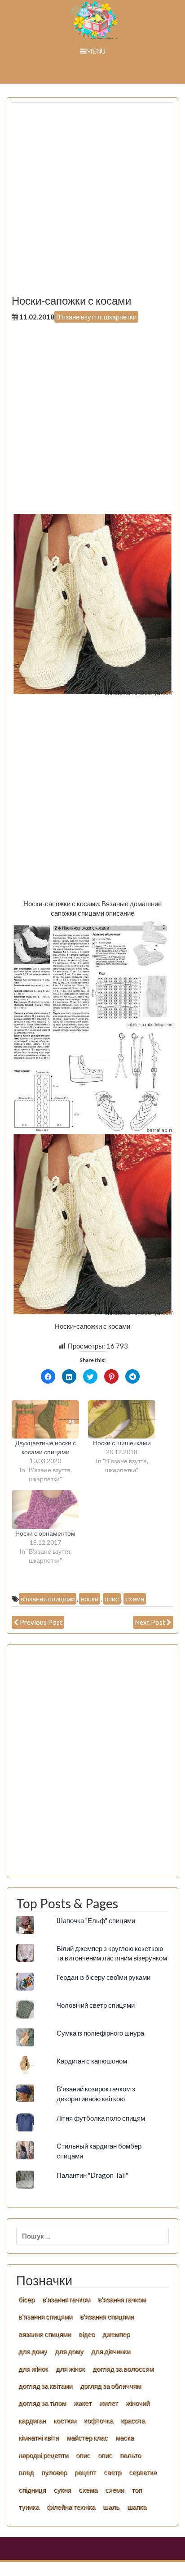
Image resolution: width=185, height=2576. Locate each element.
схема (135, 1599)
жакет (83, 2403)
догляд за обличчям (110, 2386)
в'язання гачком (66, 2299)
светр (112, 2472)
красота (133, 2420)
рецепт (85, 2472)
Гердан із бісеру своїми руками (104, 1977)
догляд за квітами (45, 2386)
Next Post (150, 1622)
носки (90, 1599)
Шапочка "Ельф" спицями (96, 1920)
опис (112, 1599)
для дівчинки (111, 2351)
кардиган (32, 2420)
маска (125, 2437)
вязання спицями (45, 2334)
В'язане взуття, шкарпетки (96, 317)
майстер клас (87, 2437)
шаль (111, 2507)
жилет (109, 2403)
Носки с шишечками (122, 1443)
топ (137, 2490)
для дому (33, 2351)
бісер (26, 2299)
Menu (96, 51)
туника (29, 2507)
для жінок (70, 2369)
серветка (143, 2472)
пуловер (54, 2472)
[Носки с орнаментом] (45, 1510)
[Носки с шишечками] (122, 1420)
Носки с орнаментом (45, 1533)
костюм (65, 2420)
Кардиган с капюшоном (92, 2061)
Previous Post (41, 1622)
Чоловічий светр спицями (96, 2005)
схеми (115, 2490)
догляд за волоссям (123, 2369)
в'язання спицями (48, 1599)
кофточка (99, 2420)
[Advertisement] (92, 202)
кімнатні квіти (39, 2437)
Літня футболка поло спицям (101, 2118)
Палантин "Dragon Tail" (92, 2175)
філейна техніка (71, 2507)
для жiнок (33, 2369)
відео (87, 2334)
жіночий (138, 2403)
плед (26, 2472)
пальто (130, 2455)
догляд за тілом (42, 2403)
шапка (137, 2507)
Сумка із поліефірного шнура (100, 2033)
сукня (62, 2490)
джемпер (116, 2334)
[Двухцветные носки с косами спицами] (45, 1420)
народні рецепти (43, 2455)
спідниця (32, 2490)
